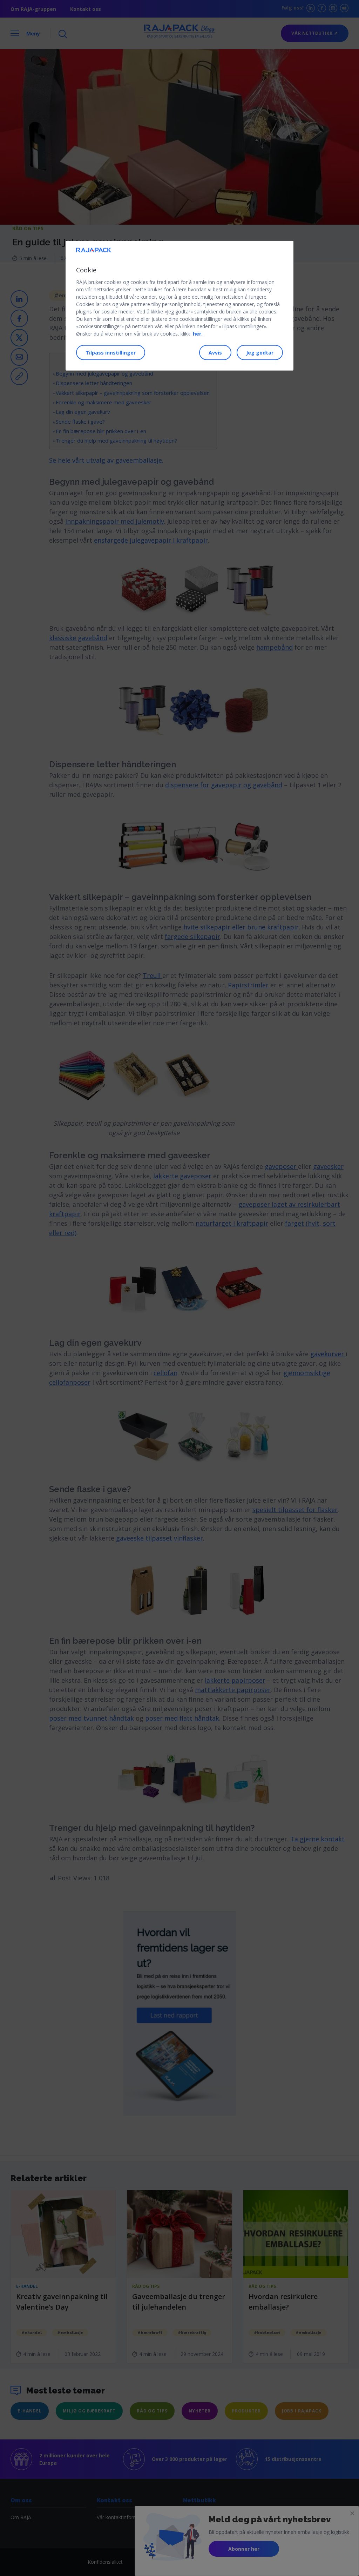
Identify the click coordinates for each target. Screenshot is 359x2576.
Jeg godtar (260, 353)
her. (198, 334)
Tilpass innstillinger (111, 353)
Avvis (215, 353)
